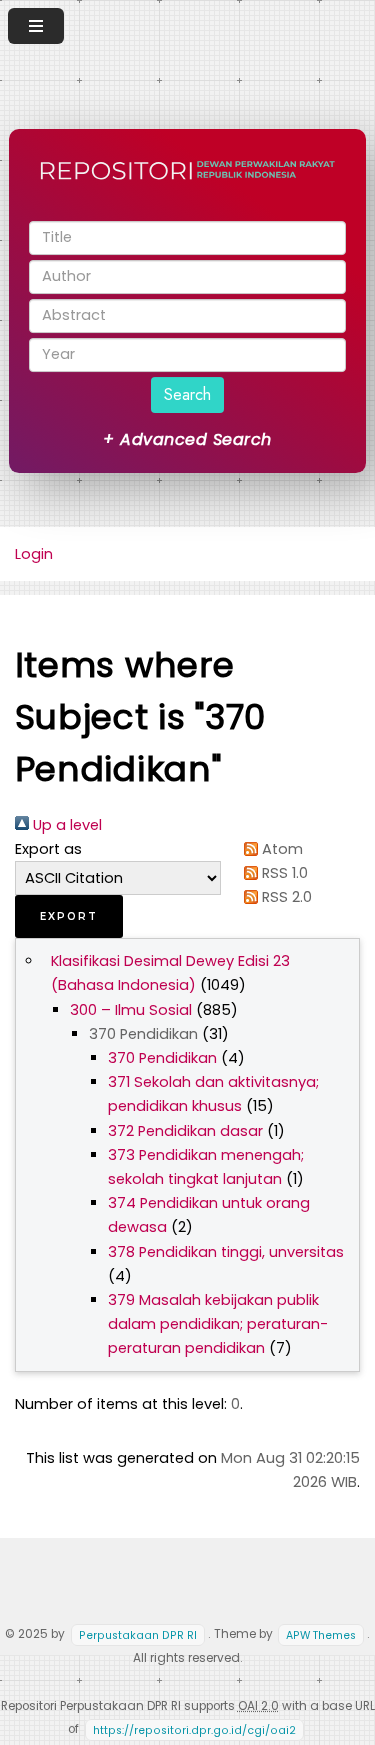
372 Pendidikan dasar (185, 1131)
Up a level (65, 825)
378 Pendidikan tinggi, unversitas (226, 1252)
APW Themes (321, 1634)
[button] (69, 916)
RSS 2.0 (285, 897)
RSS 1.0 (283, 873)
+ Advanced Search (187, 439)
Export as (48, 849)
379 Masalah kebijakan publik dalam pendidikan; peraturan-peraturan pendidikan (218, 1324)
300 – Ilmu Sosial (131, 1010)
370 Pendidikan (162, 1058)
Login (34, 554)
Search (187, 394)
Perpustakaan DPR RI (138, 1634)
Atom (280, 849)
